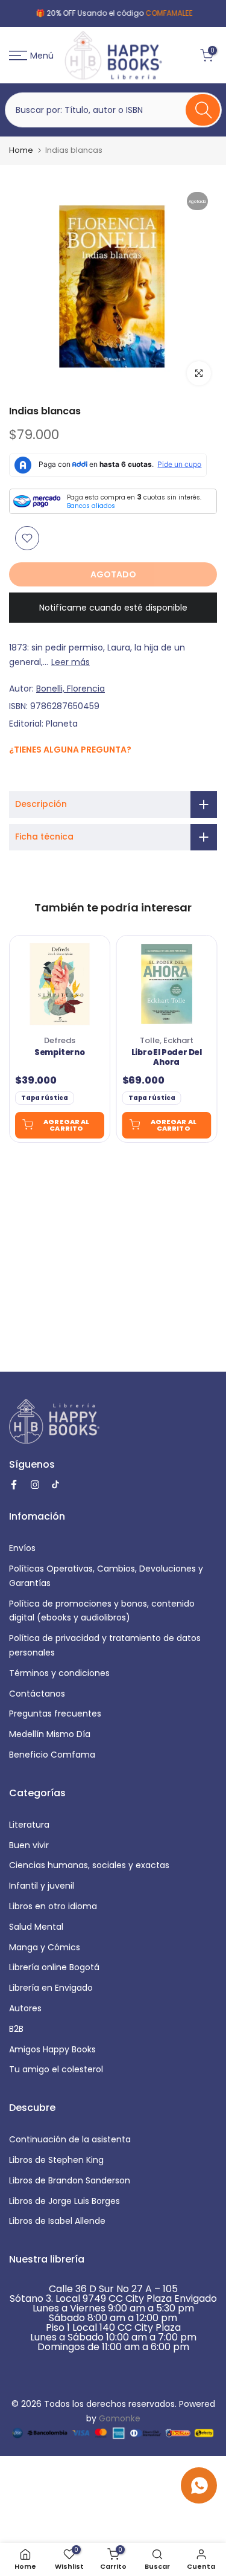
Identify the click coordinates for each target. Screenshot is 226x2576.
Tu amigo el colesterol (56, 2069)
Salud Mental (36, 1927)
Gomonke (120, 2418)
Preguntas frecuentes (55, 1714)
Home (21, 150)
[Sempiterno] (60, 984)
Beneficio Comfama (52, 1755)
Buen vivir (29, 1845)
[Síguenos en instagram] (29, 775)
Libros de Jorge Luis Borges (64, 2201)
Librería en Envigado (51, 1988)
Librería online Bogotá (54, 1967)
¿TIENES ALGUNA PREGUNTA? (70, 750)
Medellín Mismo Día (50, 1734)
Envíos (22, 1548)
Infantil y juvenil (42, 1886)
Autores (25, 2008)
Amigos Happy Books (52, 2049)
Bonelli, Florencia (71, 689)
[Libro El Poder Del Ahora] (167, 984)
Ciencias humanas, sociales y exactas (89, 1865)
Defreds (60, 1040)
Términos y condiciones (59, 1673)
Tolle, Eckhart (167, 1040)
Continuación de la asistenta (70, 2139)
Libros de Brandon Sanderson (70, 2180)
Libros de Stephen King (56, 2160)
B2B (16, 2029)
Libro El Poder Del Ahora (167, 1058)
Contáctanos (37, 1694)
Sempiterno (60, 1053)
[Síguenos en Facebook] (15, 776)
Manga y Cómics (45, 1947)
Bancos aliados (91, 506)
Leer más (71, 662)
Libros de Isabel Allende (57, 2221)
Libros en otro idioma (53, 1906)
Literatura (29, 1825)
